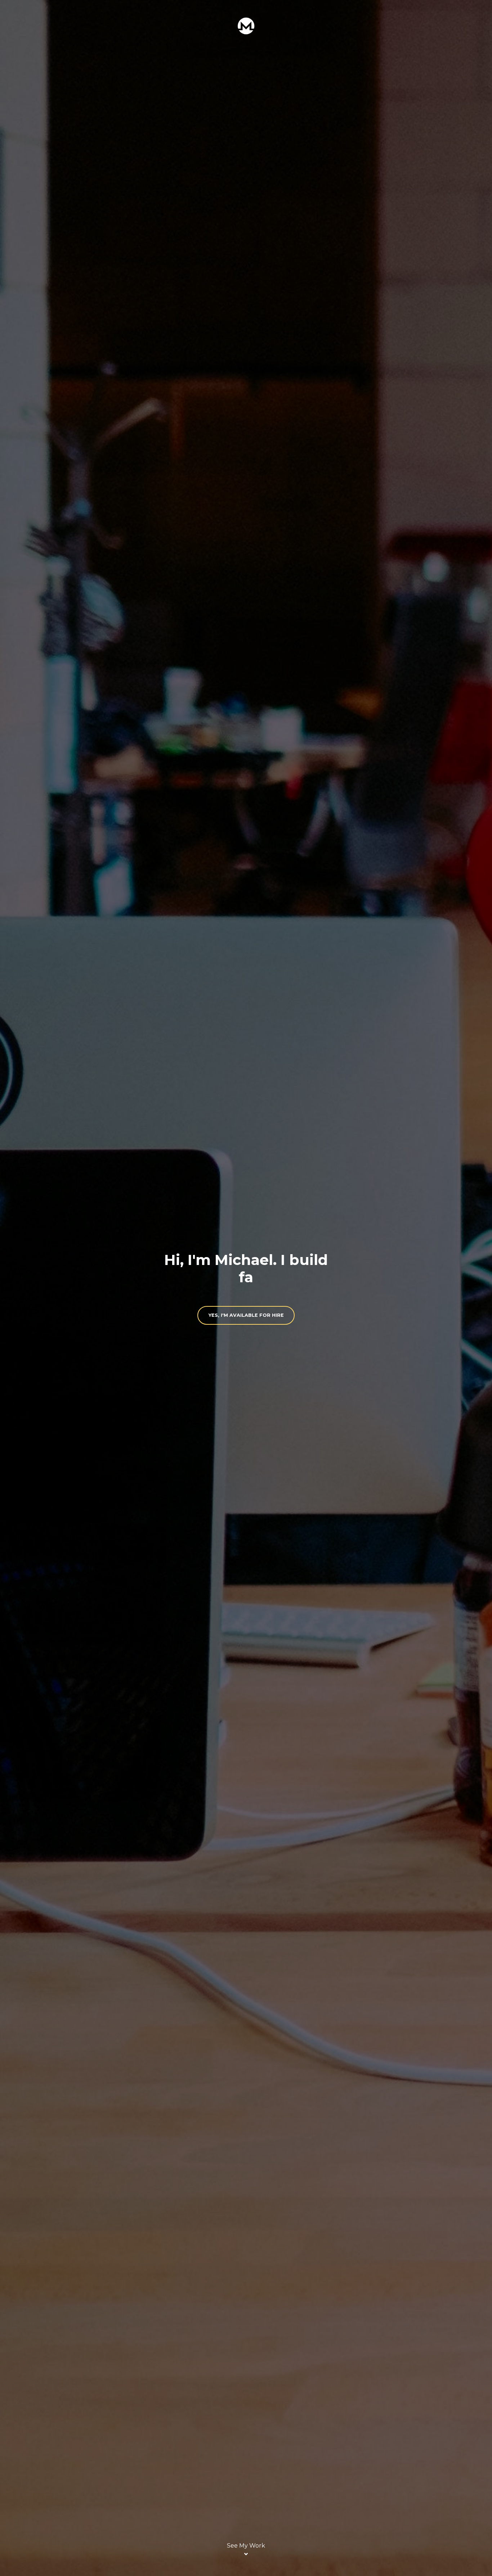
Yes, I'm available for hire (246, 1315)
